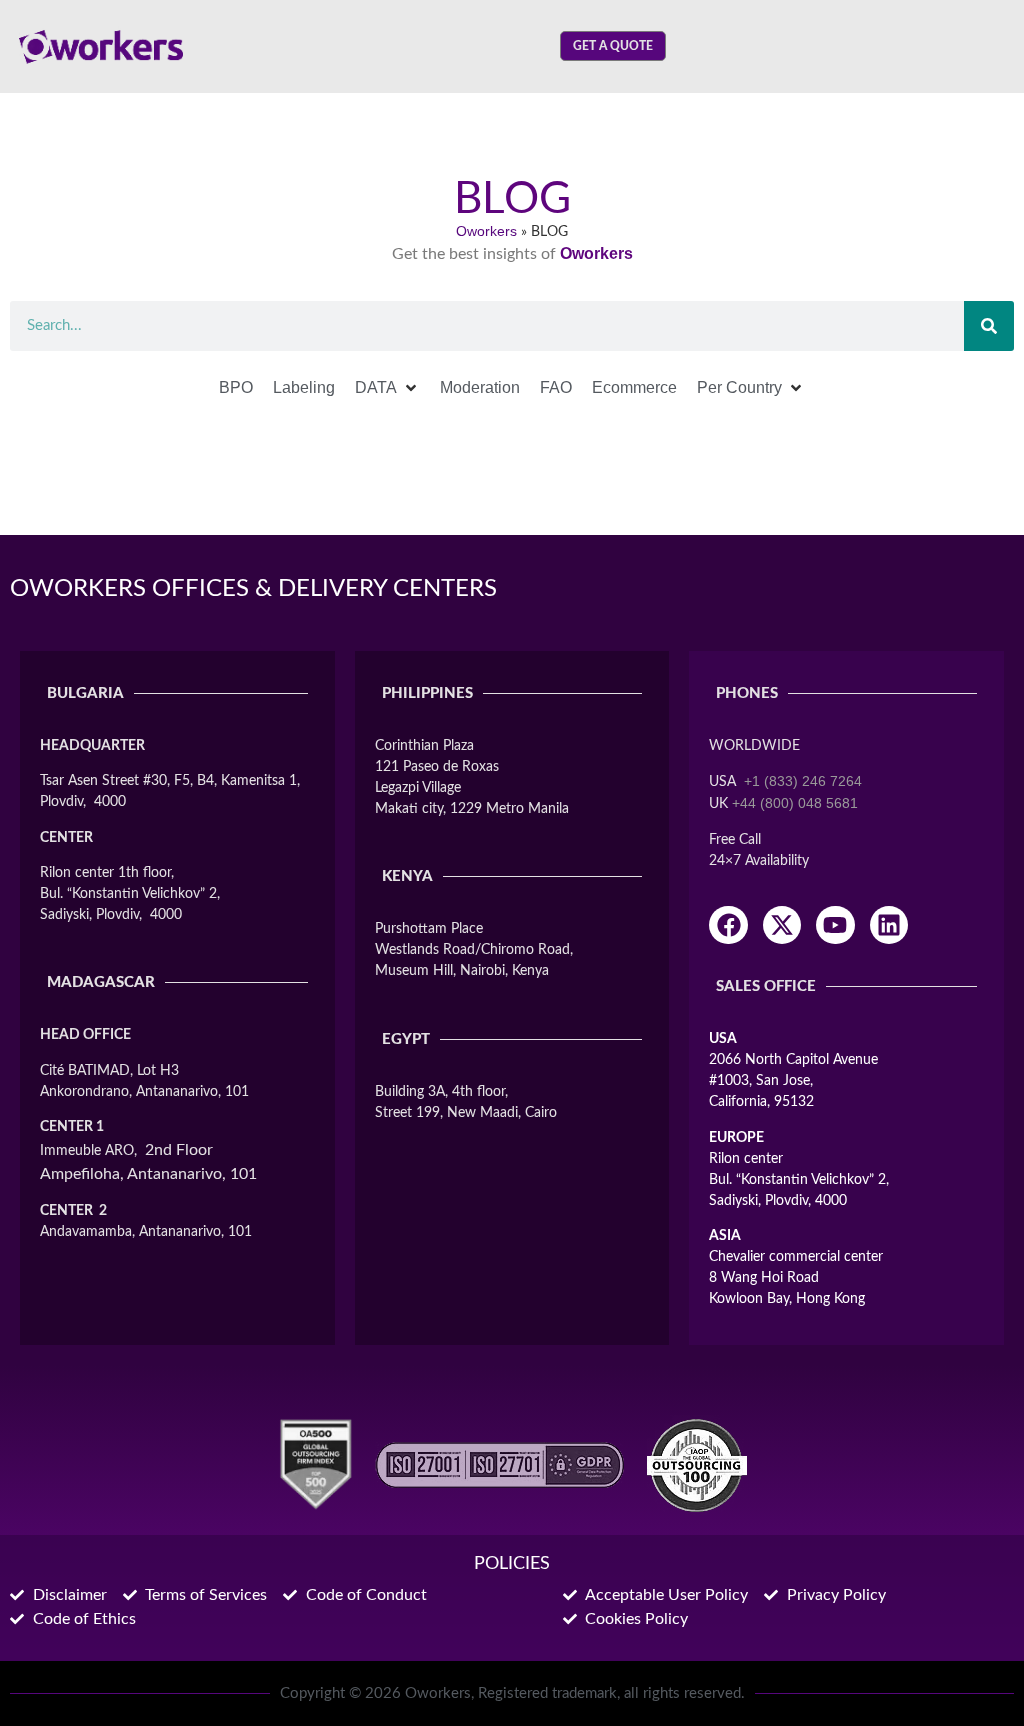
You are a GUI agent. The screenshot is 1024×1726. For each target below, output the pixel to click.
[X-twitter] (782, 925)
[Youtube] (835, 925)
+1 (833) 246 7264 (803, 781)
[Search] (989, 326)
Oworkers (486, 231)
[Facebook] (728, 925)
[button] (387, 388)
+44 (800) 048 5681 (795, 803)
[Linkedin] (889, 925)
